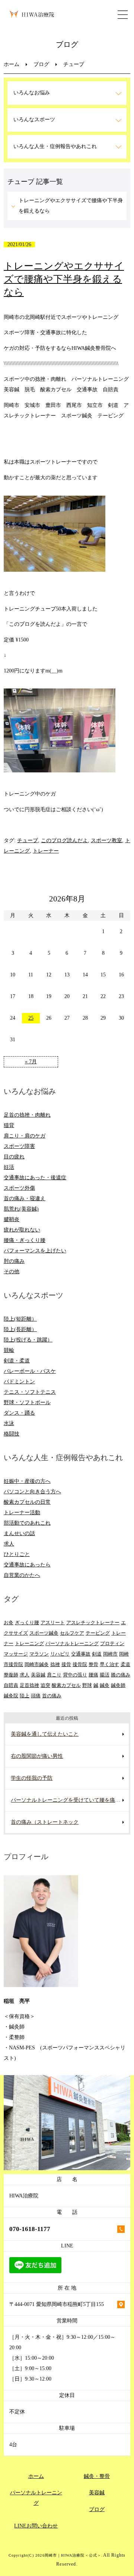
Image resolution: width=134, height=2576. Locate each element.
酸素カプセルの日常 (27, 1502)
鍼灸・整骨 (97, 2476)
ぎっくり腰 (27, 1623)
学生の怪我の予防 (32, 1778)
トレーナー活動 (22, 1513)
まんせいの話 (19, 1533)
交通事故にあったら (27, 1565)
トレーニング (29, 1643)
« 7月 (31, 1062)
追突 (45, 1685)
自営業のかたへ (22, 1575)
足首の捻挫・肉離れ (27, 1115)
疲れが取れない (22, 1230)
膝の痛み (121, 1675)
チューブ (28, 840)
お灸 (9, 1623)
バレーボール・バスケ (30, 1371)
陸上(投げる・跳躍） (28, 1340)
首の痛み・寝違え (25, 1198)
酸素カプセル (66, 1685)
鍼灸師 (118, 1685)
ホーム (12, 64)
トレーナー (46, 851)
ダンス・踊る (19, 1413)
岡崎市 (110, 1654)
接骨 (66, 1664)
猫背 (9, 1125)
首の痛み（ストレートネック (45, 1822)
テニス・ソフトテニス (30, 1392)
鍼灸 (105, 1685)
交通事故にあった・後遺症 (35, 1178)
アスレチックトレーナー (93, 1623)
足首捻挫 (29, 1685)
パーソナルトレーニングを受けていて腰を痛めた (68, 1800)
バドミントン (19, 1382)
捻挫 (55, 1664)
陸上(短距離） (20, 1319)
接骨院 (80, 1664)
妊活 (9, 1167)
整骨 (93, 1664)
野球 (87, 1685)
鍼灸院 (11, 1696)
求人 (9, 1544)
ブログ (41, 64)
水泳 (9, 1423)
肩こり (54, 1675)
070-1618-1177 (30, 2229)
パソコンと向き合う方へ (32, 1492)
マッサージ (16, 1654)
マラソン (39, 1654)
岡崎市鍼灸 (37, 1664)
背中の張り (75, 1675)
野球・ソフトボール (27, 1402)
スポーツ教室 (106, 840)
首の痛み (52, 1696)
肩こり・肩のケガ (25, 1136)
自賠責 (11, 1685)
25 (31, 1018)
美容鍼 (38, 1675)
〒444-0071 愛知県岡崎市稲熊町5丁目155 (57, 2304)
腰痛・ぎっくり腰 (25, 1240)
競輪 (9, 1350)
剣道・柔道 (17, 1361)
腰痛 (93, 1675)
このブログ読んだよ (64, 840)
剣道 (97, 1654)
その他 (12, 1272)
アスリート (53, 1623)
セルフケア (72, 1633)
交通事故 (81, 1654)
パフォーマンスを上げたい (35, 1251)
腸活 (105, 1675)
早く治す (109, 1664)
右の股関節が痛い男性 (37, 1756)
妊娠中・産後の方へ (27, 1481)
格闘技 (12, 1434)
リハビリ (60, 1654)
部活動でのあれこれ (27, 1523)
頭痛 (36, 1696)
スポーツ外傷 (19, 1188)
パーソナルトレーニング (72, 1643)
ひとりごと (17, 1554)
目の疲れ (14, 1157)
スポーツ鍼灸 (44, 1633)
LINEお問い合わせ (36, 2526)
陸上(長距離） (20, 1329)
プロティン (112, 1643)
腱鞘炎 (12, 1219)
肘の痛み (14, 1261)
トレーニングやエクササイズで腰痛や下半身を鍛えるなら (71, 206)
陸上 (25, 1696)
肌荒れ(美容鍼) (21, 1209)
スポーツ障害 (19, 1146)
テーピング (98, 1633)
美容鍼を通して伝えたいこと (45, 1734)
